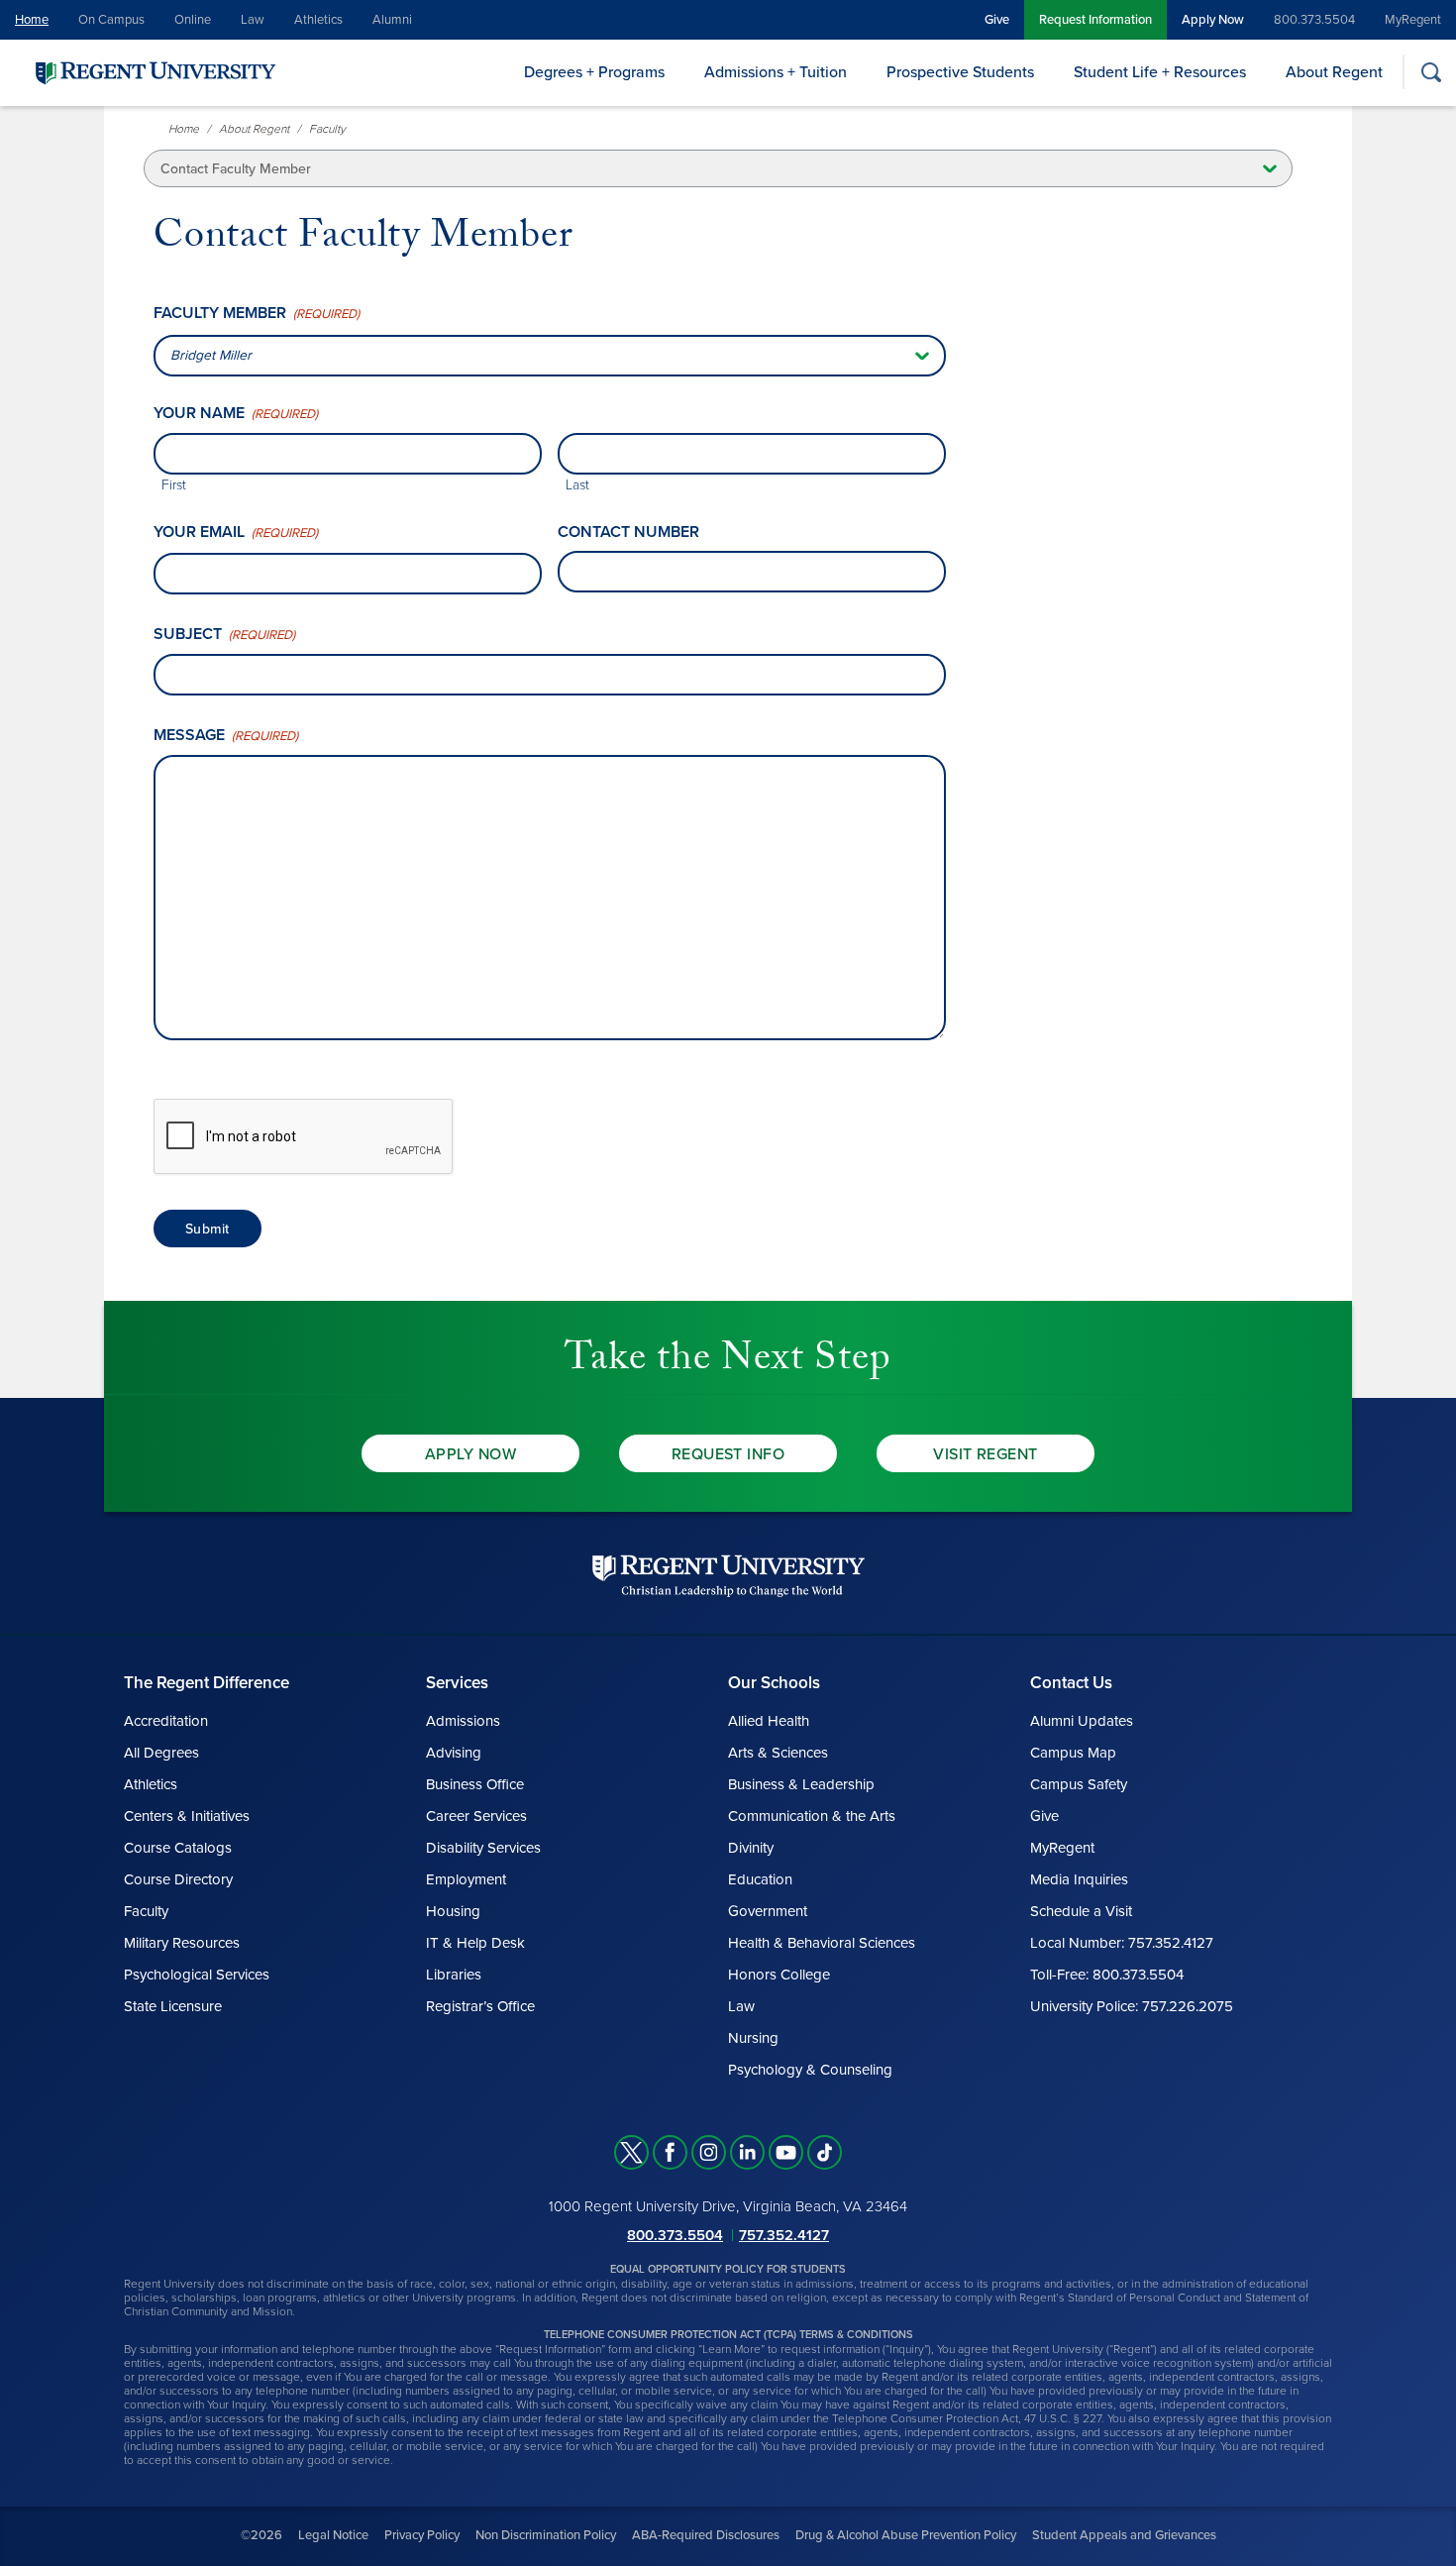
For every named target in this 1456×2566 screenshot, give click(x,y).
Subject (224, 635)
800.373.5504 (1314, 20)
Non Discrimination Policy (546, 2535)
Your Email (236, 533)
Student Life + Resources (1160, 72)
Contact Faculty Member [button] (236, 169)
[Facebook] (670, 2152)
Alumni (392, 20)
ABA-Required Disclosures (706, 2535)
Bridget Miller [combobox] (211, 355)
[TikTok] (825, 2152)
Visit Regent (986, 1454)
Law (253, 20)
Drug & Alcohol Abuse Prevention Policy (906, 2535)
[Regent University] (154, 72)
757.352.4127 (784, 2235)
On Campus (111, 20)
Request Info (728, 1454)
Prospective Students (960, 72)
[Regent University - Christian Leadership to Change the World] (728, 1576)
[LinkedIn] (747, 2152)
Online (193, 20)
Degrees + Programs (594, 72)
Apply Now (1213, 20)
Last (577, 485)
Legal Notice (333, 2535)
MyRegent (1413, 20)
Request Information (1095, 20)
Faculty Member (257, 314)
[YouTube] (786, 2152)
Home (32, 20)
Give (997, 20)
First (174, 485)
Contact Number (628, 532)
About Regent (1334, 72)
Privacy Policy (422, 2535)
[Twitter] (631, 2152)
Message (226, 736)
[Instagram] (709, 2152)
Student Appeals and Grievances (1124, 2535)
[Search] (1431, 72)
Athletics (318, 20)
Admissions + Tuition (776, 72)
